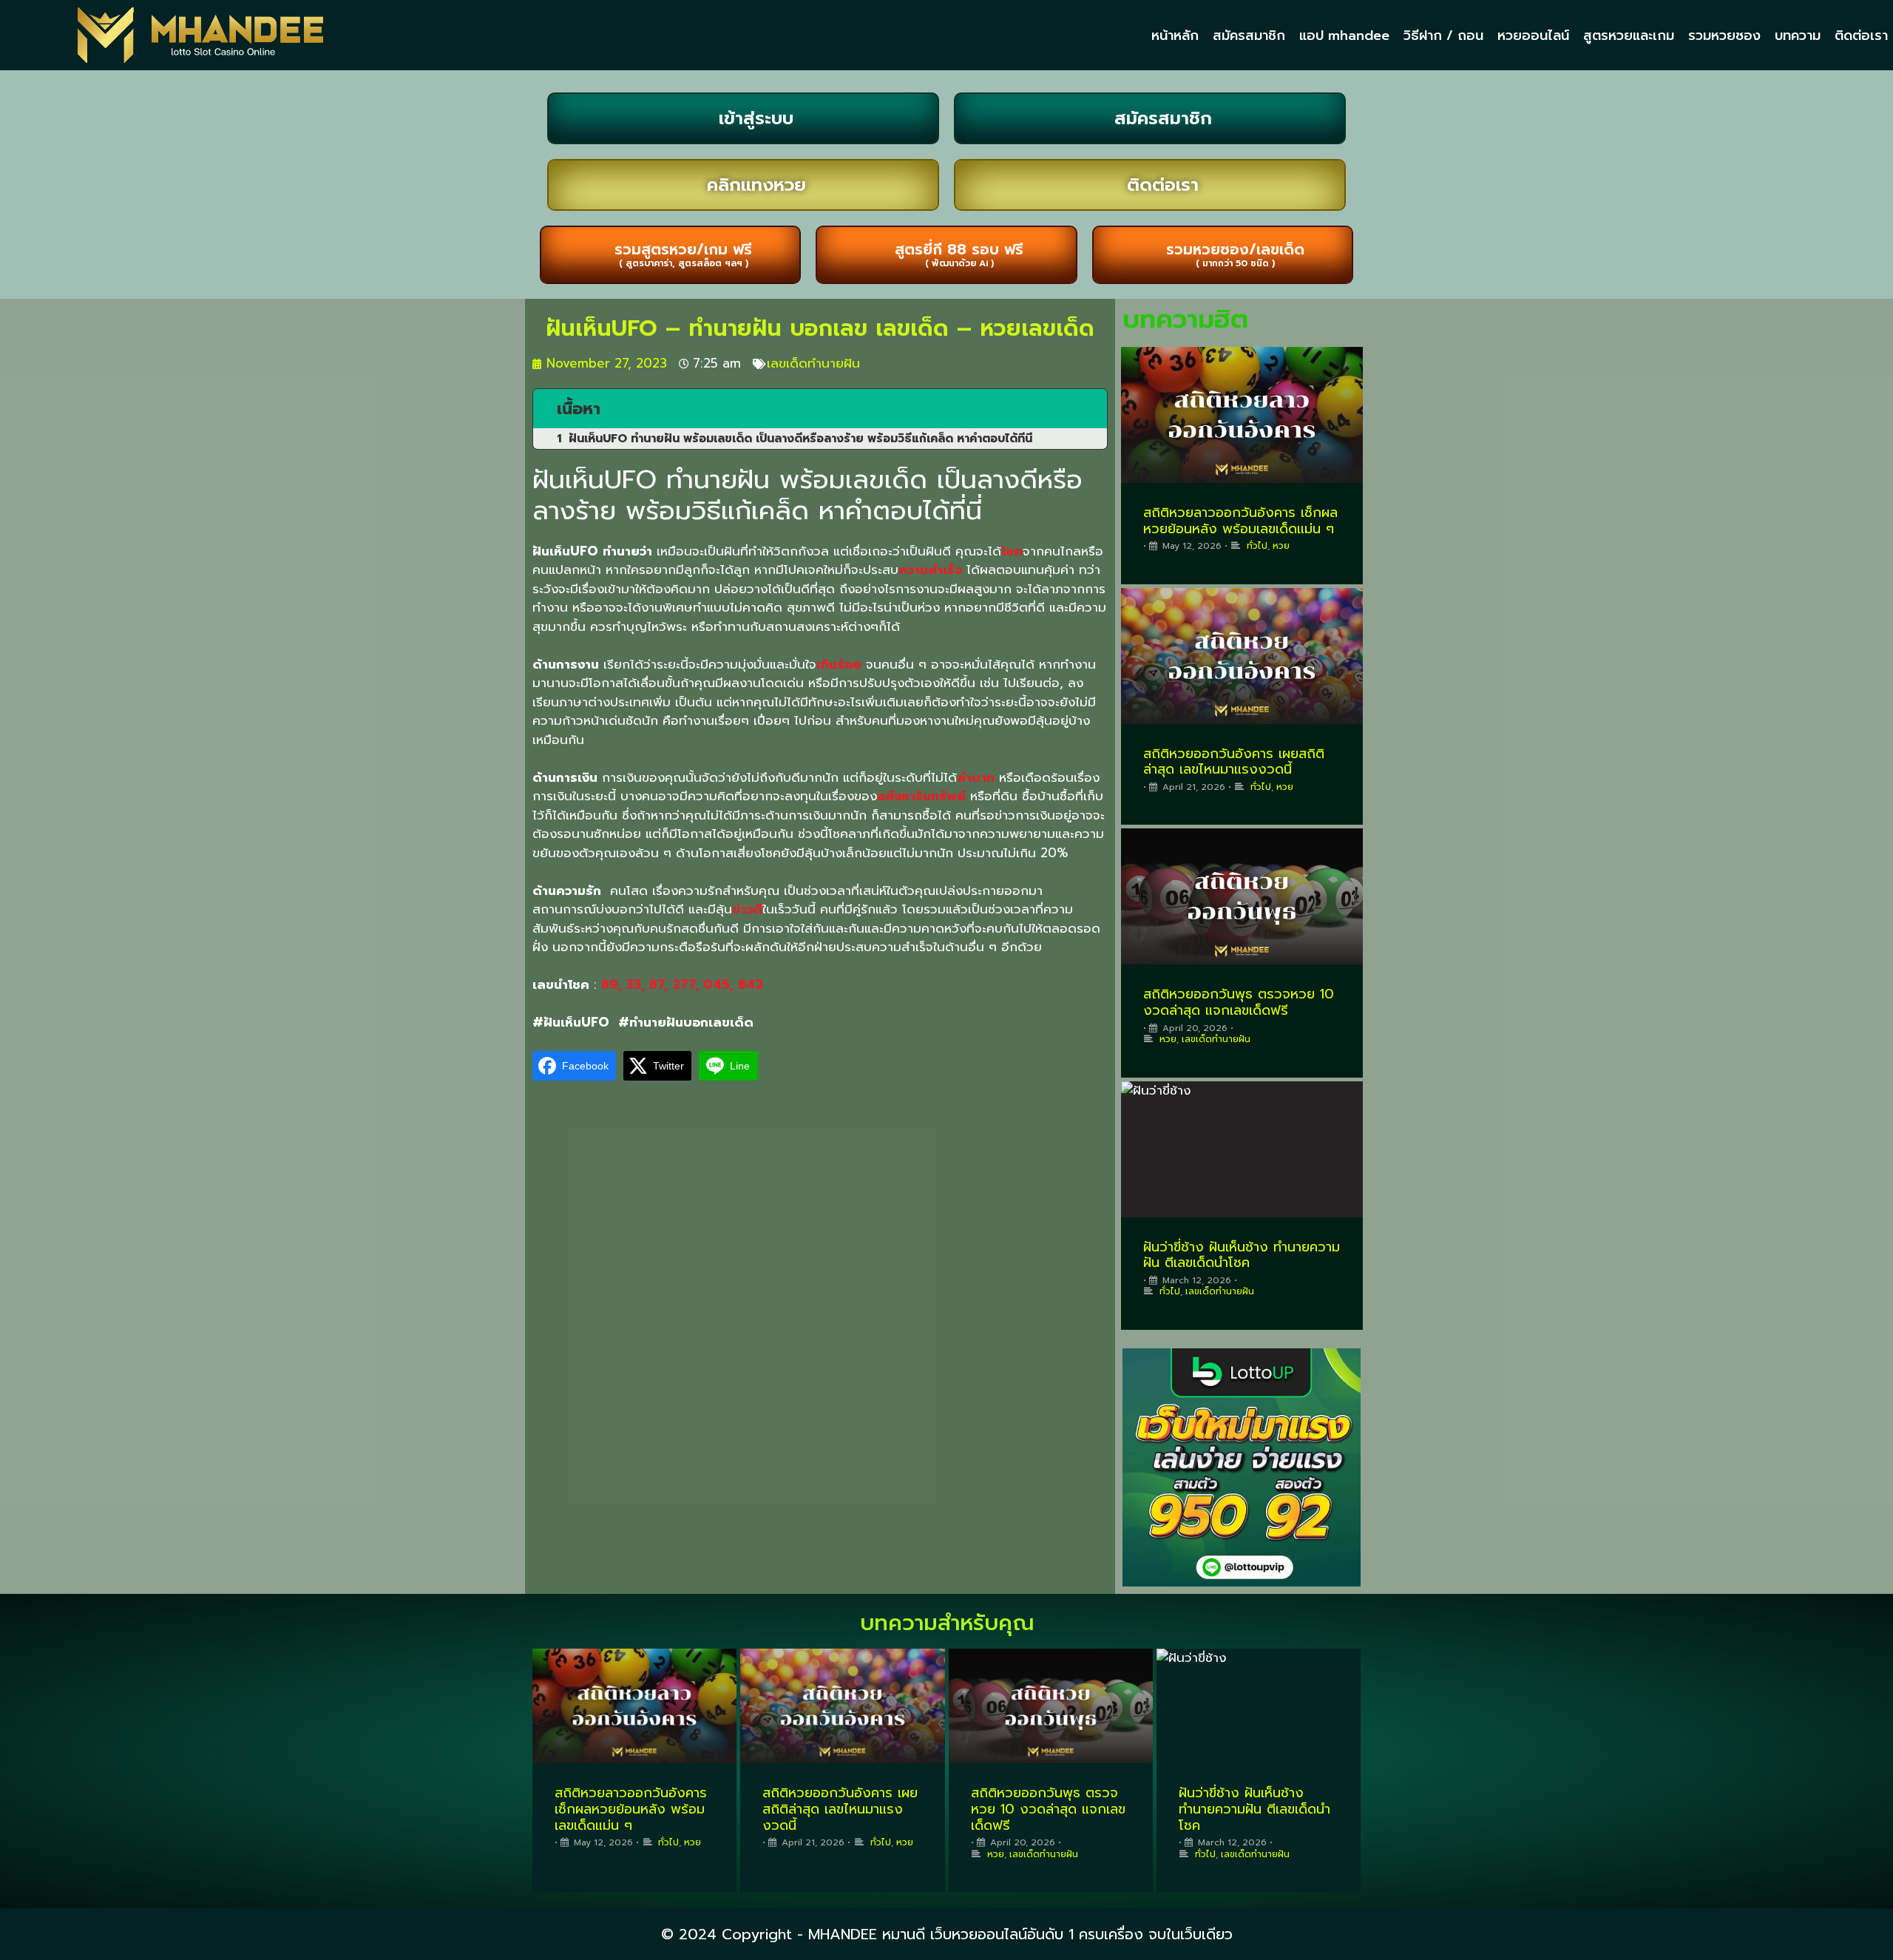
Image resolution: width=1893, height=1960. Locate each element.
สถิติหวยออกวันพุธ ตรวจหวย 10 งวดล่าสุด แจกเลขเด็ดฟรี (1239, 1002)
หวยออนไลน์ (1533, 36)
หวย (1281, 546)
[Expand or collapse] (1090, 409)
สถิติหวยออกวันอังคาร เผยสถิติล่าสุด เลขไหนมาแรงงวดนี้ (1234, 762)
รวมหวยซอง (1724, 36)
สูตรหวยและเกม (1629, 36)
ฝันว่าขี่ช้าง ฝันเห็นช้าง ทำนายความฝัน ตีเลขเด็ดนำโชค (1242, 1255)
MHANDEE (843, 1934)
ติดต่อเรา (1861, 36)
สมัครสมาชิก (1249, 36)
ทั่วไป (1257, 546)
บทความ (1798, 36)
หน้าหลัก (1175, 36)
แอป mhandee (1344, 36)
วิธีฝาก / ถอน (1443, 36)
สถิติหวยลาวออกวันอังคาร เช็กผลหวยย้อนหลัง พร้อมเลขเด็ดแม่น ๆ (1240, 521)
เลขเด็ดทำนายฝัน (813, 363)
